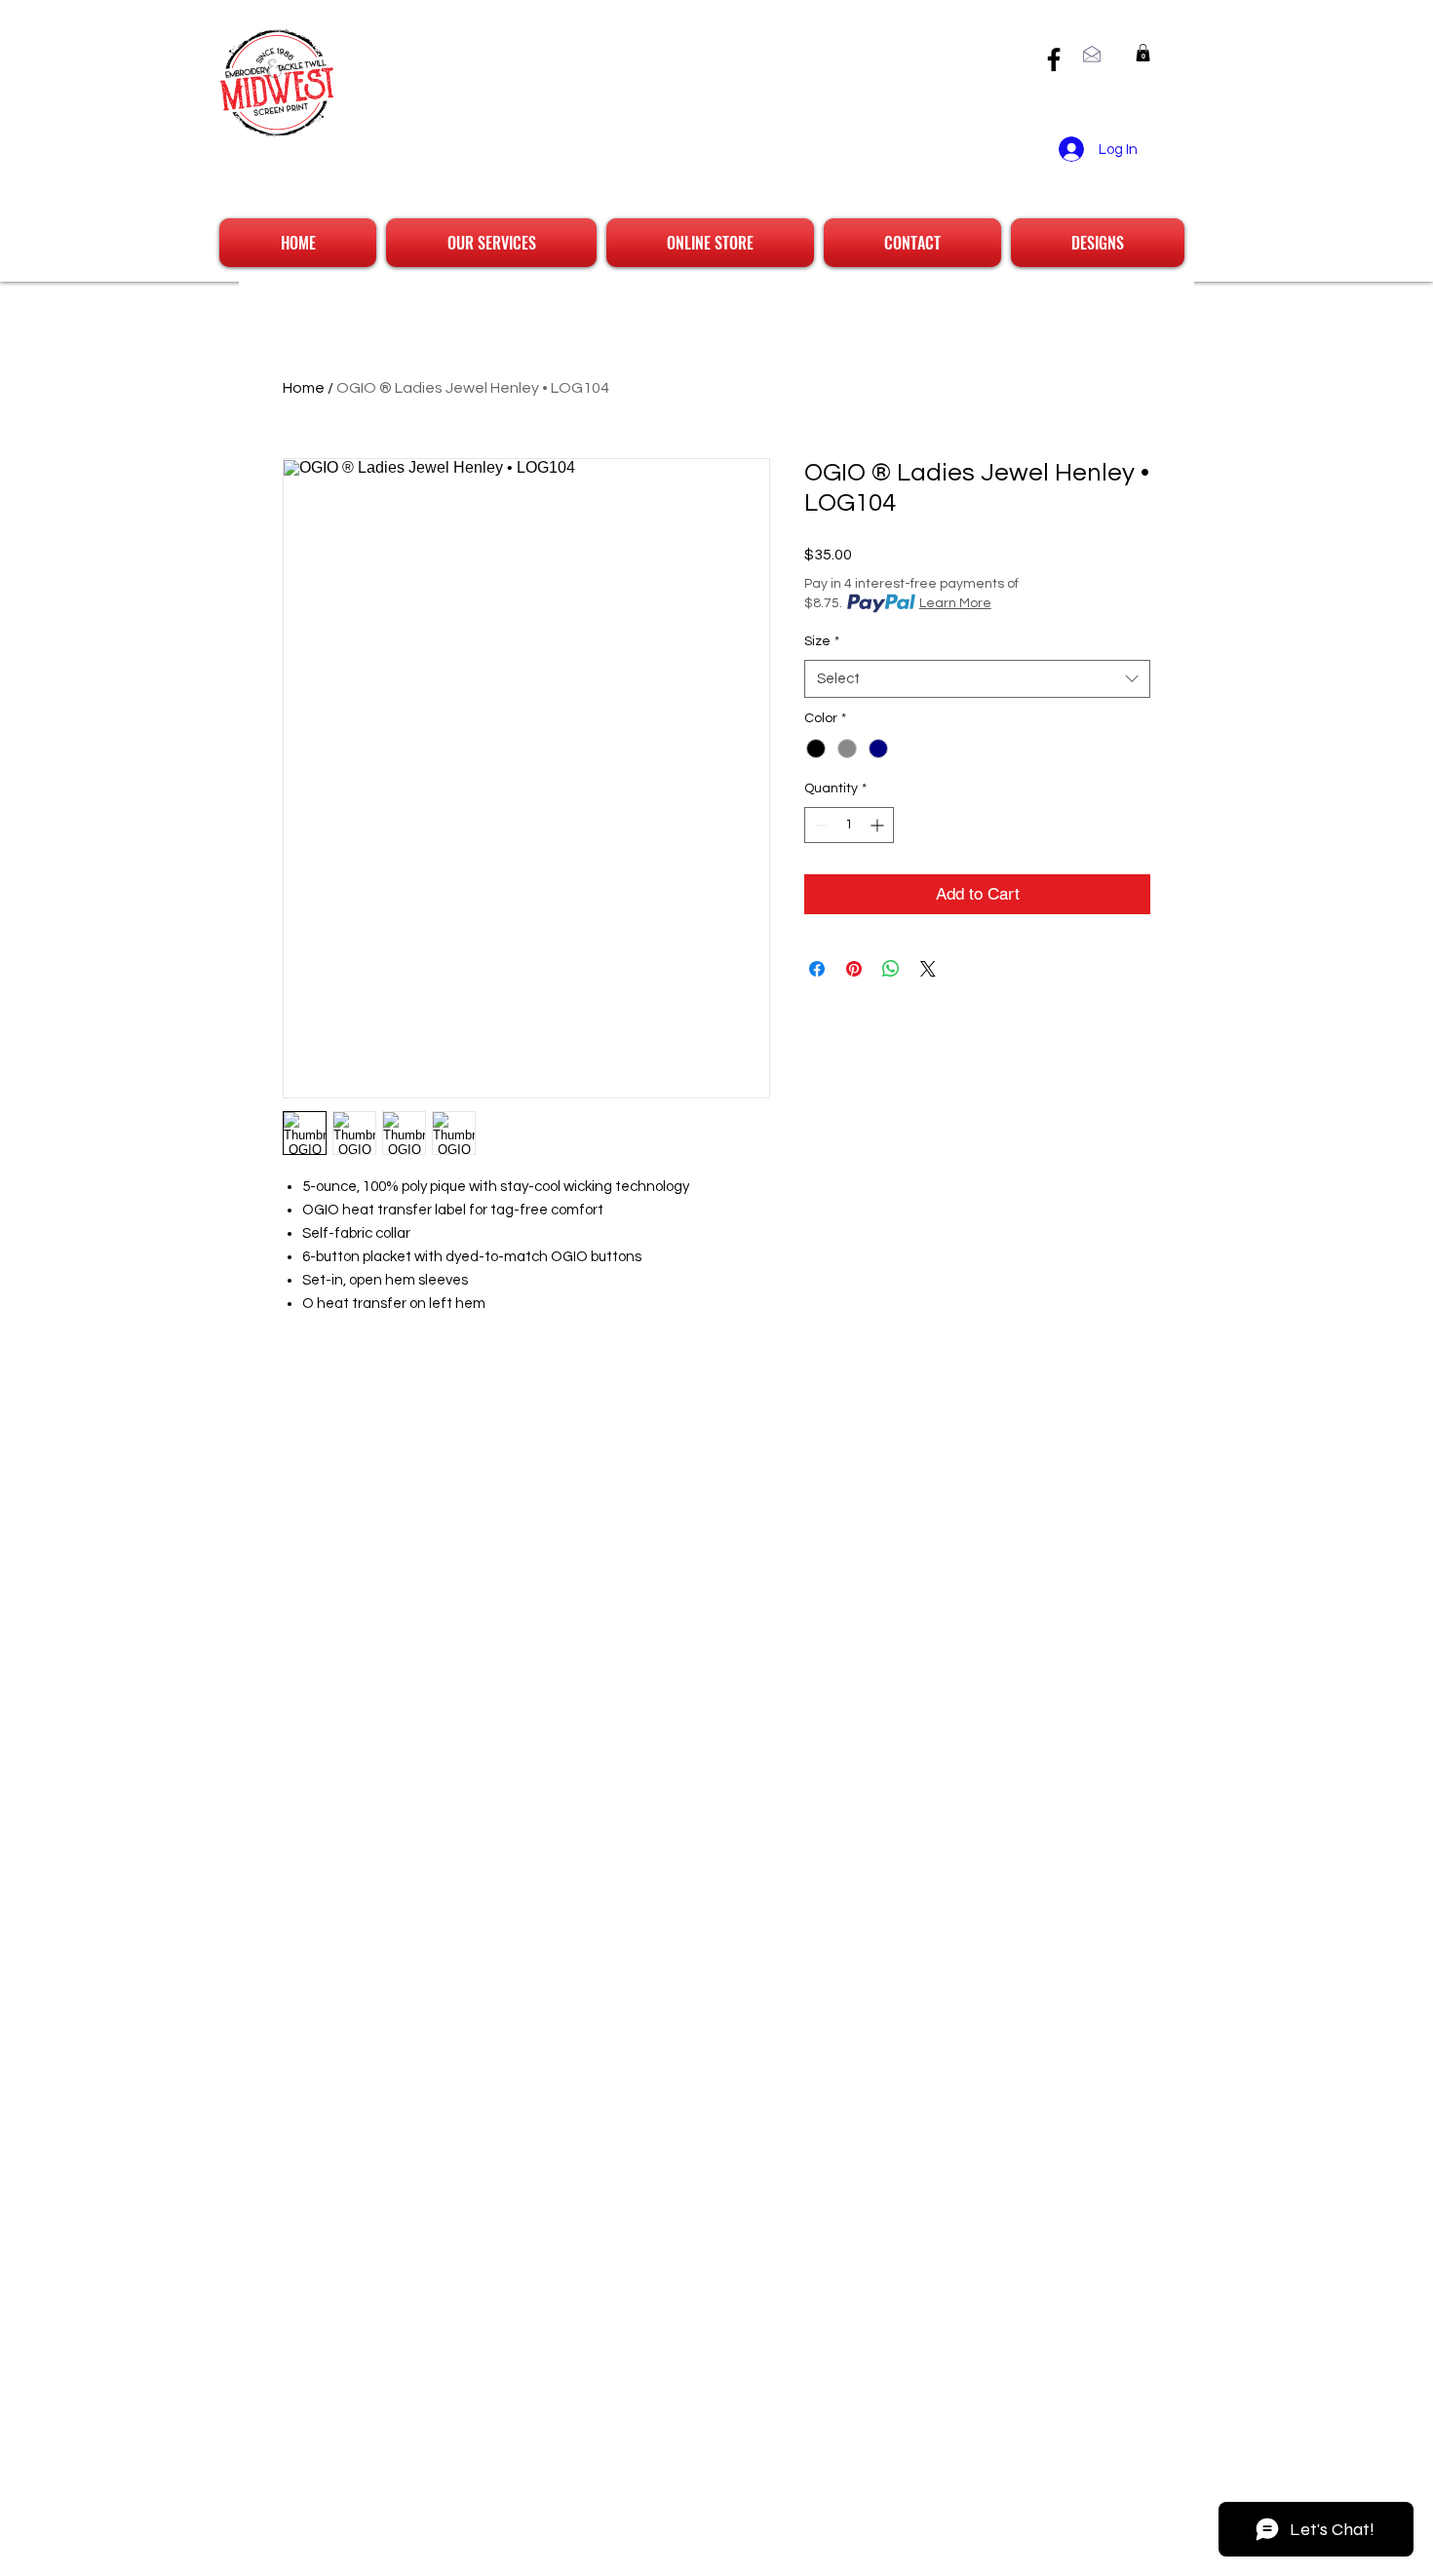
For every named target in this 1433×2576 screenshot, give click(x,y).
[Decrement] (819, 825)
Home (304, 388)
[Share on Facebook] (817, 969)
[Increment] (879, 825)
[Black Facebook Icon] (1054, 59)
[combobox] (977, 679)
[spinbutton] (849, 825)
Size (822, 641)
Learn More (955, 603)
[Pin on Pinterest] (854, 969)
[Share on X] (928, 969)
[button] (1143, 53)
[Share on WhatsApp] (891, 969)
